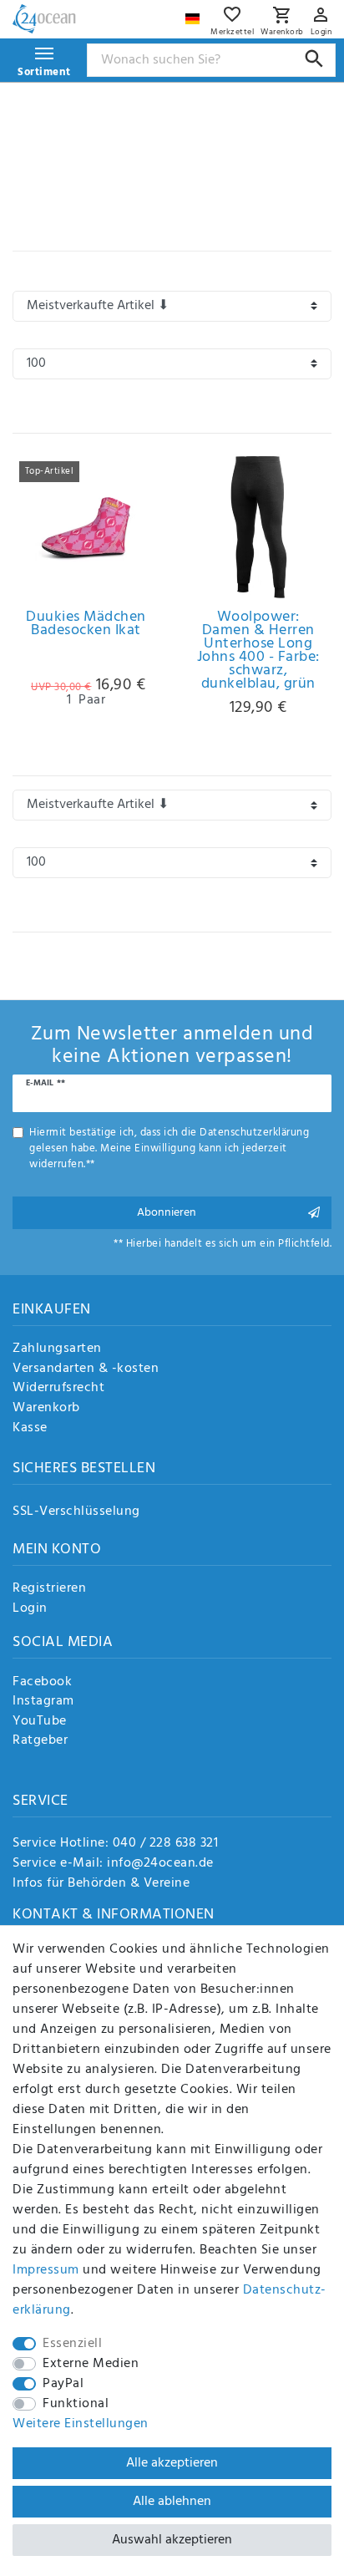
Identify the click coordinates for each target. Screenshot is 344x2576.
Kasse (30, 1429)
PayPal (63, 2384)
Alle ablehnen (172, 2502)
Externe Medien (91, 2364)
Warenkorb (46, 1409)
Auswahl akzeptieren (172, 2540)
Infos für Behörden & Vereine (101, 1883)
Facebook (42, 1683)
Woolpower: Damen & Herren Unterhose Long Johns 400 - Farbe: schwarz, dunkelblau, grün (258, 651)
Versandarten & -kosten (86, 1369)
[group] (86, 527)
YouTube (40, 1722)
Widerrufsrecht (58, 1389)
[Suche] (314, 59)
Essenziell (72, 2344)
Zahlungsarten (57, 1349)
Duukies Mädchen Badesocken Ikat (86, 627)
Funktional (76, 2404)
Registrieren (49, 1589)
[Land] (195, 15)
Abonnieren (167, 1213)
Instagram (43, 1702)
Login (30, 1609)
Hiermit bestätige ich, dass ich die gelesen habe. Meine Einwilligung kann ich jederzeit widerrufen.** (169, 1149)
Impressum (46, 2270)
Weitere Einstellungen (81, 2424)
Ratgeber (40, 1741)
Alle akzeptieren (172, 2463)
